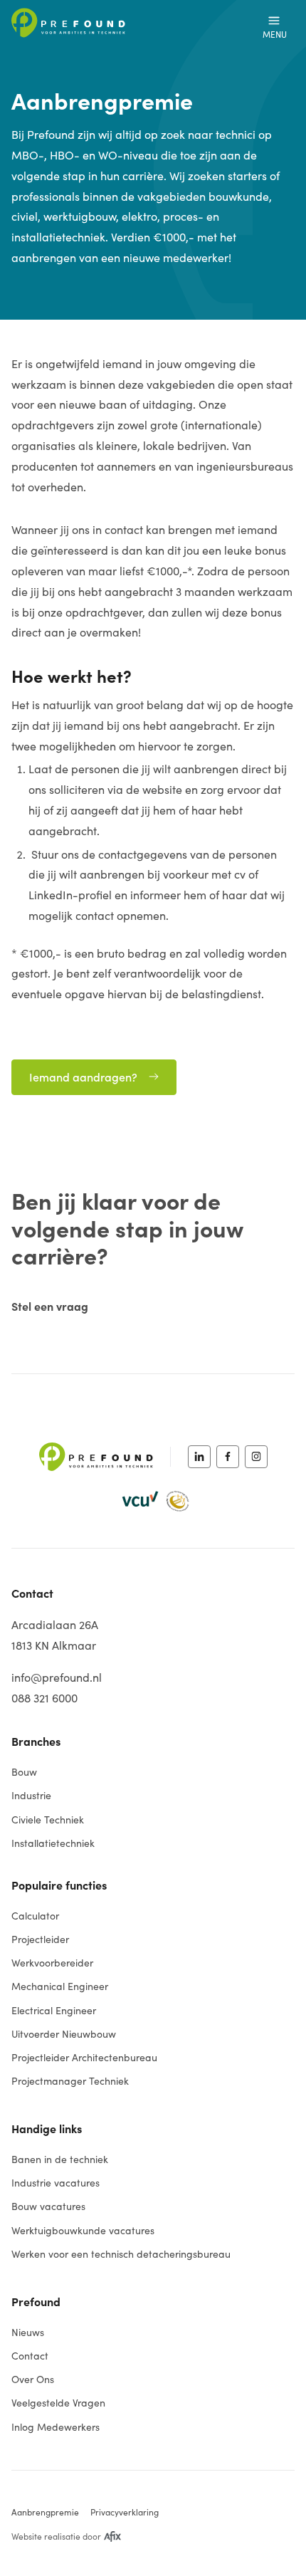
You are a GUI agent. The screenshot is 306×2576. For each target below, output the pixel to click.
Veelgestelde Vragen (58, 2403)
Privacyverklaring (125, 2512)
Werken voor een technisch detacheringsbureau (121, 2254)
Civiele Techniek (48, 1820)
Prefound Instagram (256, 1457)
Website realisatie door (56, 2536)
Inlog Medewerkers (56, 2427)
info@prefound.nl (57, 1677)
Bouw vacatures (48, 2206)
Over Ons (33, 2379)
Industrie (31, 1795)
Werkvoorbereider (52, 1963)
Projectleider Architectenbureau (84, 2057)
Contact (30, 2356)
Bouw (24, 1772)
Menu (275, 34)
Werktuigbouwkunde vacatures (83, 2230)
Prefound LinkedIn (199, 1457)
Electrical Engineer (54, 2010)
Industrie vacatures (56, 2183)
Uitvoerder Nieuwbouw (64, 2034)
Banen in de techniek (60, 2159)
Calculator (35, 1916)
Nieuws (28, 2332)
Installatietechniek (53, 1843)
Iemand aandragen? (83, 1077)
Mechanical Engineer (60, 1986)
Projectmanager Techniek (70, 2081)
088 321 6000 (44, 1698)
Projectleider (40, 1939)
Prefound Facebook (228, 1457)
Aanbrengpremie (45, 2512)
